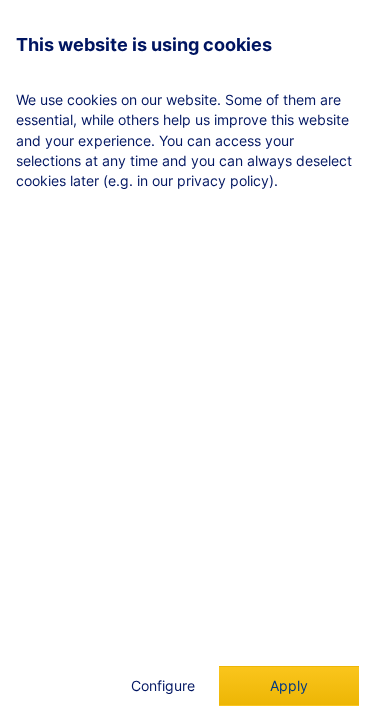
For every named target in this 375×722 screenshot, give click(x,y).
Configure (163, 686)
